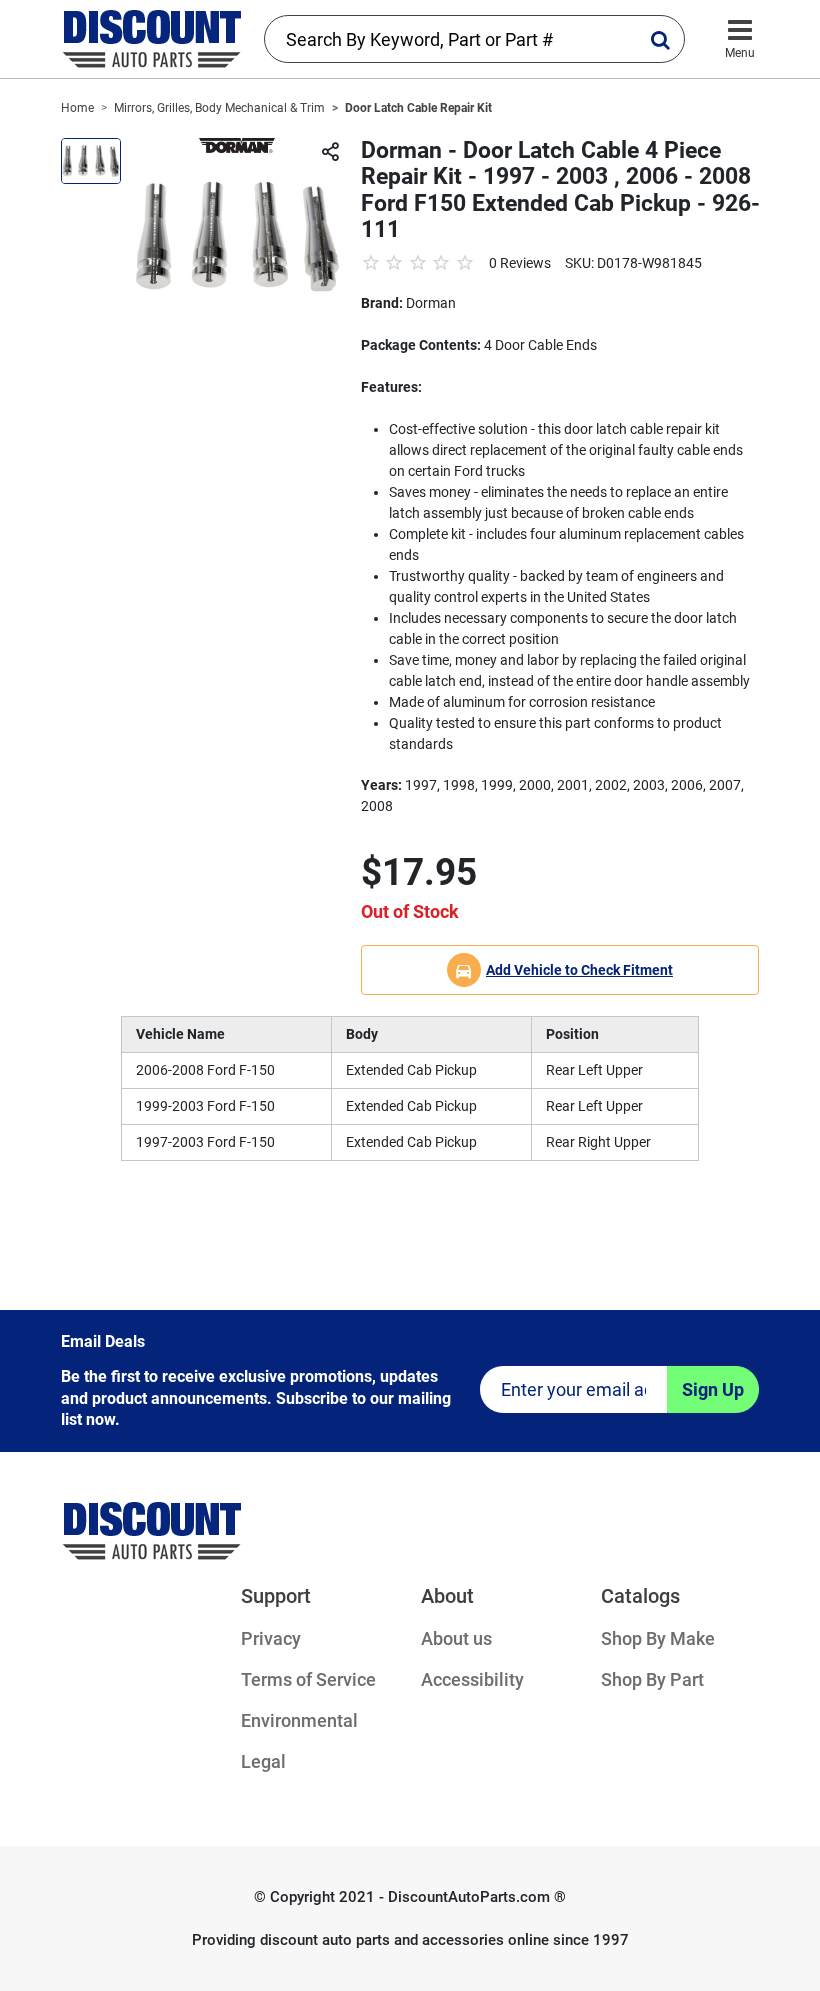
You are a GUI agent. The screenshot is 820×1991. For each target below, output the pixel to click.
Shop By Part (652, 1679)
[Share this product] (330, 153)
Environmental (299, 1720)
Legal (263, 1761)
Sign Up (713, 1389)
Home (77, 108)
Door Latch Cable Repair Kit (418, 108)
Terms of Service (308, 1679)
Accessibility (472, 1679)
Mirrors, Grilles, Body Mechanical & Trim (219, 108)
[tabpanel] (237, 237)
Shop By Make (658, 1638)
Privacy (271, 1638)
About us (456, 1638)
